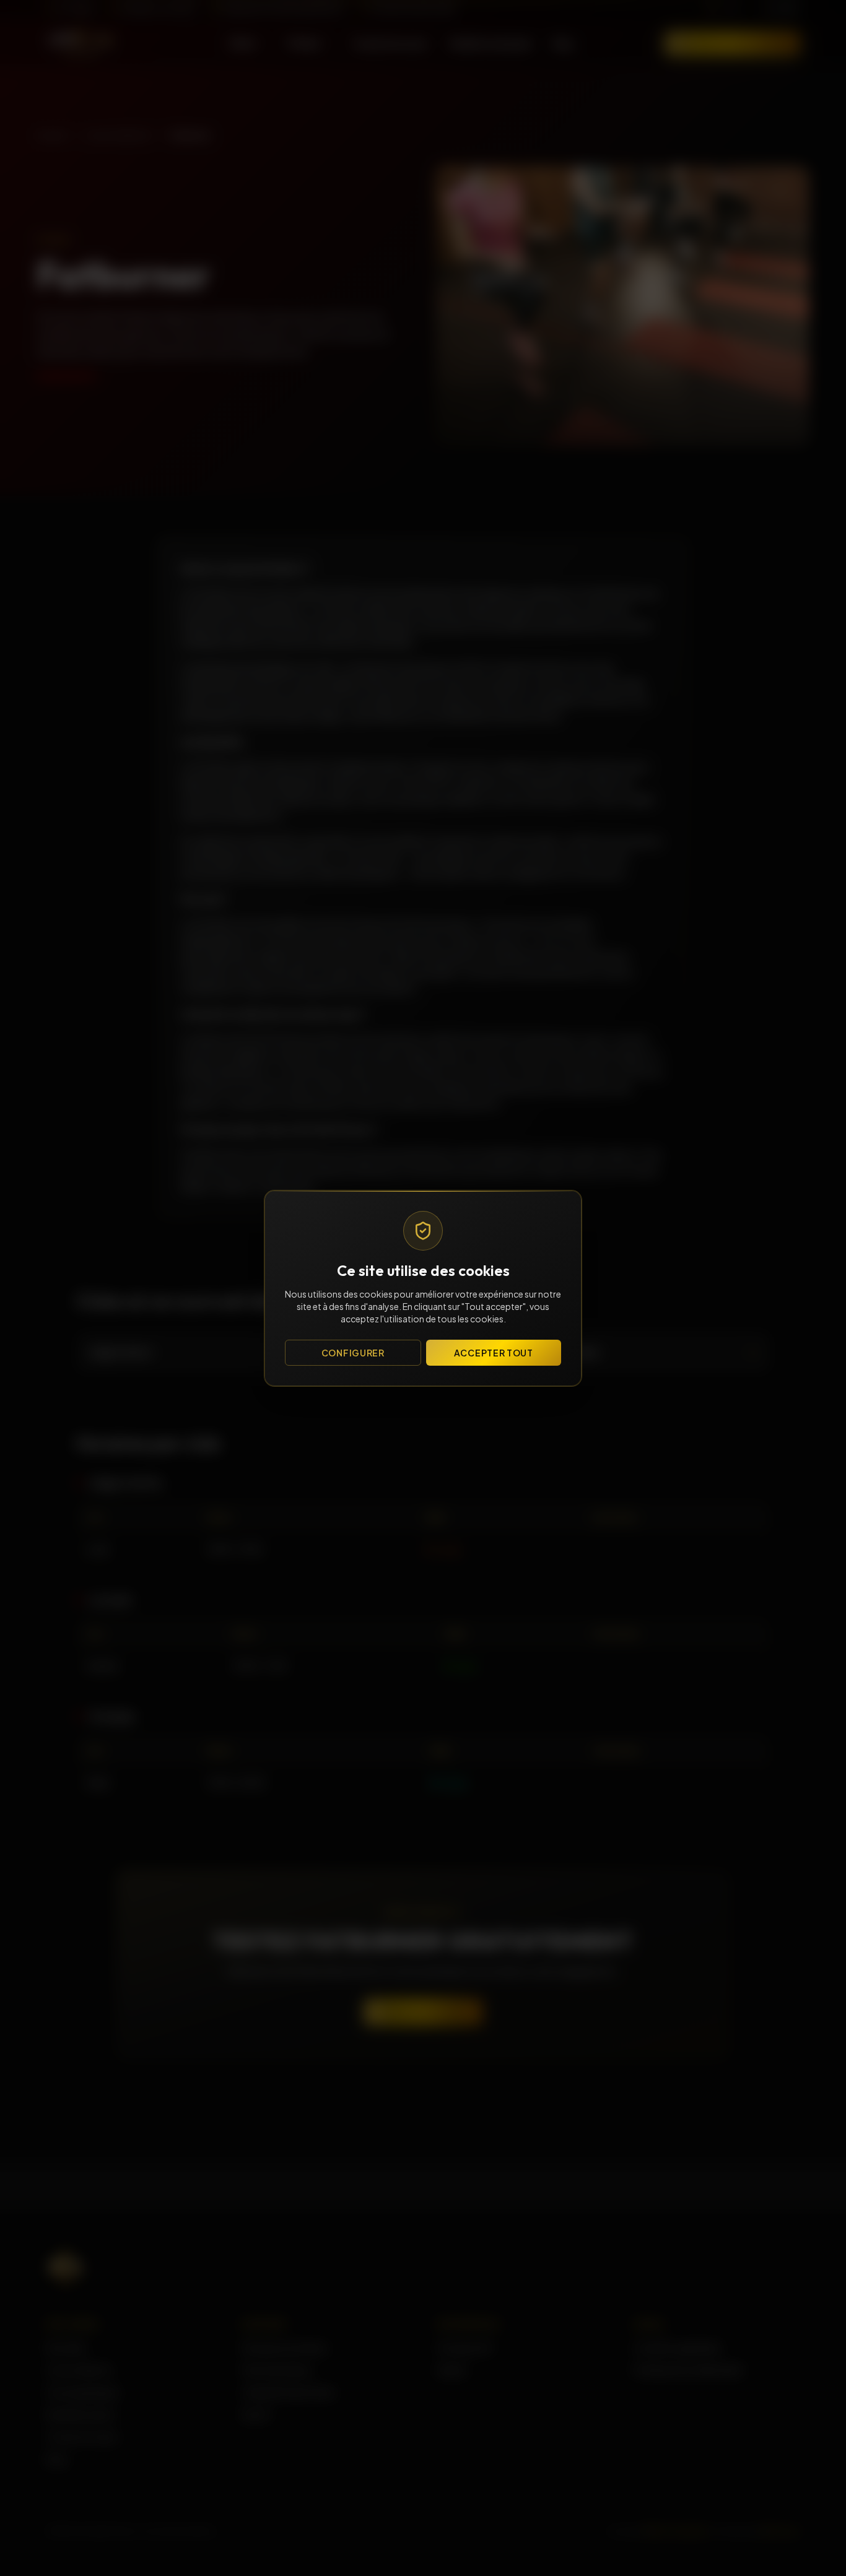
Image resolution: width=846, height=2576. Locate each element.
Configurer (353, 1353)
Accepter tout (494, 1353)
